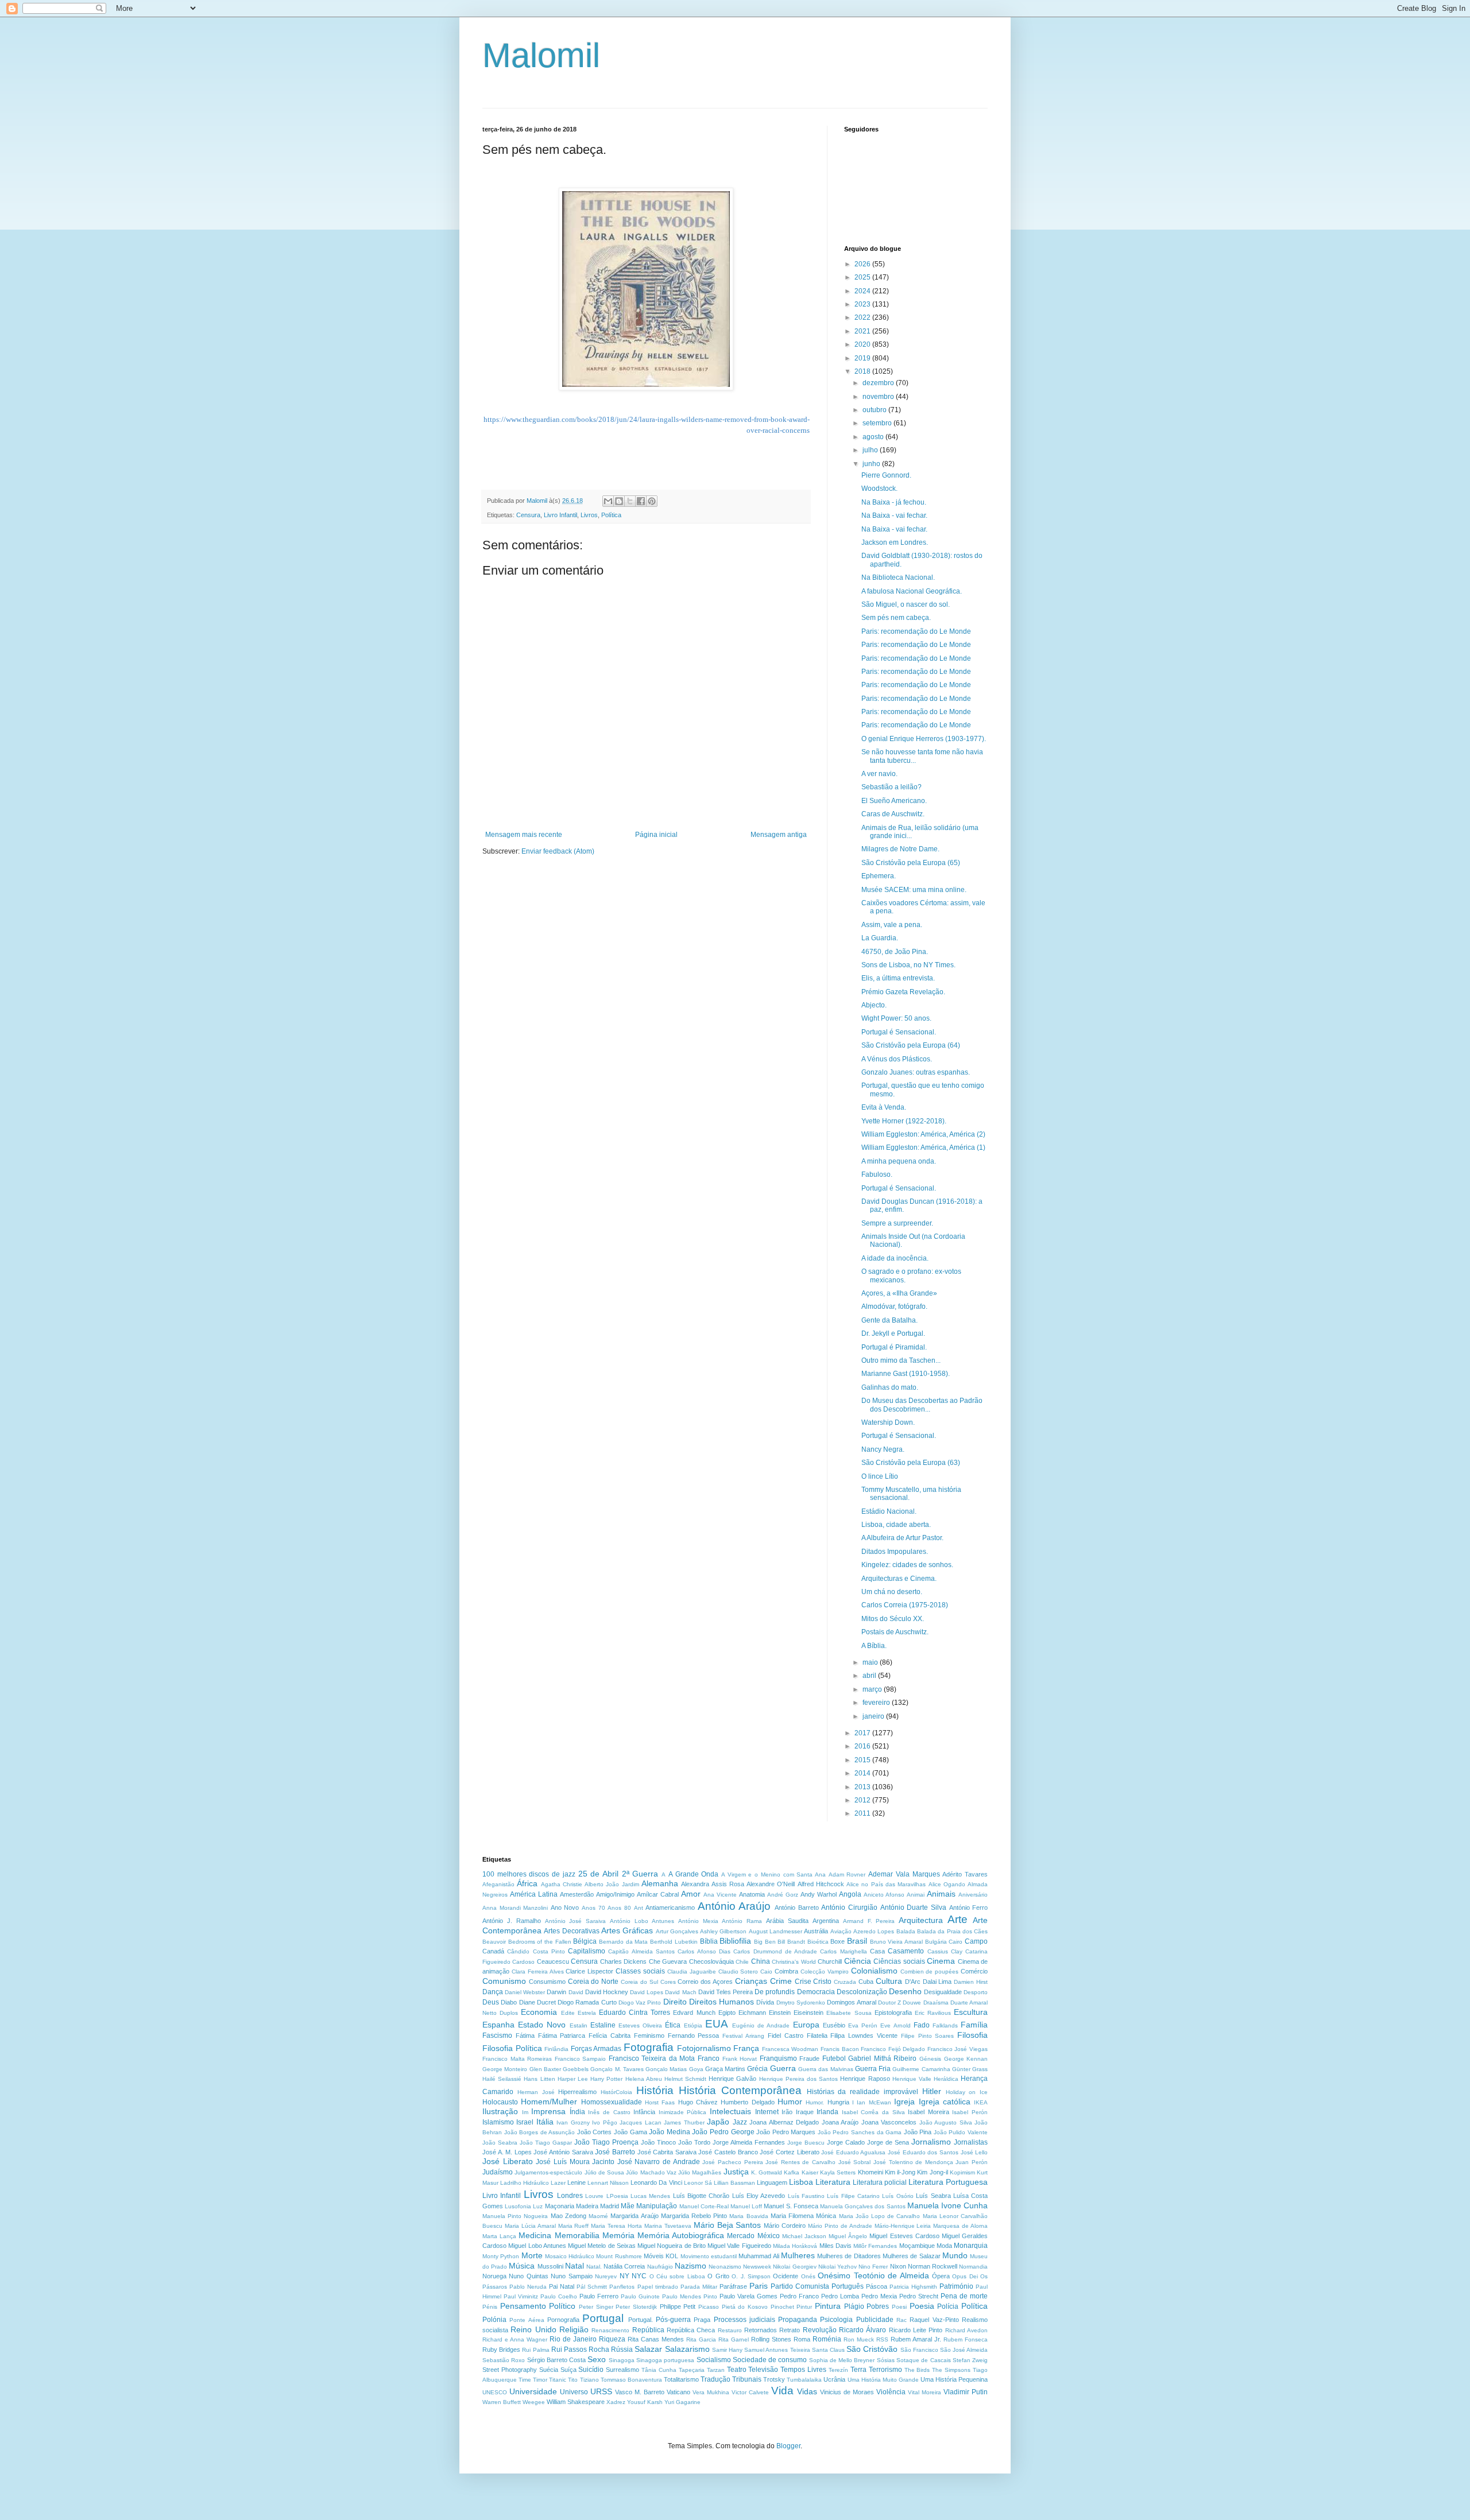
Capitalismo (587, 1951)
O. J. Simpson (751, 2276)
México (769, 2236)
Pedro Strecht (919, 2296)
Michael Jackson (804, 2236)
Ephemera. (879, 876)
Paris (759, 2286)
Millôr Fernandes (875, 2246)
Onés (808, 2276)
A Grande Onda (693, 1874)
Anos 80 (619, 1908)
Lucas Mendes (650, 2196)
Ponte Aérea (527, 2320)
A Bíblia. (874, 1646)
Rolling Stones (771, 2339)
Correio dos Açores (705, 1982)
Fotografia (649, 2047)
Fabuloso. (877, 1174)
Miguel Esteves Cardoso (904, 2236)
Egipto (727, 2013)
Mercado (741, 2236)
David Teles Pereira (726, 1992)
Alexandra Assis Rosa (713, 1884)
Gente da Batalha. (889, 1320)
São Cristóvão (872, 2349)
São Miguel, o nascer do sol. (906, 604)
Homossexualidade (612, 2102)
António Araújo (734, 1906)
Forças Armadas (596, 2049)
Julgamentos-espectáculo (548, 2172)
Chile (742, 1962)
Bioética (818, 1942)
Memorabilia (577, 2235)
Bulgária (936, 1942)
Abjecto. (874, 1005)
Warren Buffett (502, 2402)
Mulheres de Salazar (912, 2256)
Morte (532, 2255)
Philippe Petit (678, 2306)
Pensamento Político (538, 2306)
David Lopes (647, 1992)
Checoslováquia (711, 1961)
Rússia (622, 2350)
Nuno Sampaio (571, 2276)
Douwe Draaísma (925, 2003)
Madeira (587, 2206)
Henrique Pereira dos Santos (799, 2079)
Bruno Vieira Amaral (896, 1942)
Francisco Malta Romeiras (517, 2059)
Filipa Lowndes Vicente (864, 2036)
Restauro (730, 2330)
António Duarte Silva (913, 1908)
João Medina (670, 2132)
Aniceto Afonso (884, 1895)
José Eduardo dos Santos (923, 2152)
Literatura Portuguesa (948, 2182)
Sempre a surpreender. (897, 1223)
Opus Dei (965, 2276)
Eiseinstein (808, 2013)
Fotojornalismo (704, 2048)
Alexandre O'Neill (771, 1884)
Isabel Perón (970, 2112)
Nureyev (606, 2276)
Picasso (709, 2307)
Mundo (955, 2255)
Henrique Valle (912, 2079)
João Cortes (595, 2132)
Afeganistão (498, 1884)
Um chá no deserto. (892, 1592)
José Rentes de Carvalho (800, 2162)
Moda (944, 2246)
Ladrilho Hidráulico (525, 2183)
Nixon (898, 2266)
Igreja (904, 2102)
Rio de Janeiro (573, 2339)
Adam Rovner (847, 1875)
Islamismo (498, 2122)
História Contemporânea (740, 2090)
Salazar (648, 2349)
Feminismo (649, 2036)
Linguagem (772, 2182)
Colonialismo (874, 1971)
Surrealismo (622, 2370)
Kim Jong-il (932, 2172)
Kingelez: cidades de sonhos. (907, 1565)
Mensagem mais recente (524, 835)
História (655, 2090)
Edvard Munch (694, 2013)
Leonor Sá (698, 2183)
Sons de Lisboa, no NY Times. (908, 965)
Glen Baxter (545, 2069)
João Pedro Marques (786, 2132)
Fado (922, 2025)
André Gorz (783, 1895)
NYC (639, 2276)
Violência (891, 2392)
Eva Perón (863, 2025)
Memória (618, 2235)
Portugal (603, 2318)
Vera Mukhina (711, 2392)
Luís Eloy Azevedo (759, 2196)
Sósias (886, 2360)
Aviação (841, 1931)
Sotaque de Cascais (924, 2360)
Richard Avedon (966, 2330)
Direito (675, 2002)
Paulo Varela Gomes (748, 2296)
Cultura (889, 1981)
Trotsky (774, 2379)
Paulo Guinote (640, 2296)
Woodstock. (879, 489)
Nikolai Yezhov (837, 2267)
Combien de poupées (930, 1972)
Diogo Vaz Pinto (640, 2003)
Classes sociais (640, 1971)
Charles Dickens (623, 1961)
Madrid (610, 2206)
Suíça (568, 2370)
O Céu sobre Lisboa (677, 2276)
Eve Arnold (895, 2025)
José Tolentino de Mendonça (913, 2162)
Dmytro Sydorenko (801, 2003)
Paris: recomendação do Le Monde (916, 631)
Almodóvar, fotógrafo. (894, 1306)
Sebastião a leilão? (891, 787)
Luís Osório (898, 2196)
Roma (802, 2339)
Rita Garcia (701, 2339)
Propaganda (798, 2320)
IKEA (981, 2102)
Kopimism (962, 2172)
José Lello (974, 2152)
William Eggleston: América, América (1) (923, 1147)
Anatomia (752, 1894)
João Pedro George (723, 2132)
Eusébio (834, 2025)
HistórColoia (616, 2092)
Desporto (976, 1992)
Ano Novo (565, 1908)
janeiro (874, 1716)
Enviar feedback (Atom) (558, 851)
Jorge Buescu (806, 2143)
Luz (538, 2206)
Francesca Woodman (790, 2049)
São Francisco (919, 2350)
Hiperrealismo (577, 2092)
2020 (863, 344)
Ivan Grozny (573, 2122)
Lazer (558, 2183)
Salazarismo (687, 2349)
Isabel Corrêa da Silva (873, 2112)
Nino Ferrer (873, 2267)
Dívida (765, 2002)
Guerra (783, 2068)
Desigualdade (943, 1992)
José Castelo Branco (728, 2152)
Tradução (715, 2379)
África (527, 1883)
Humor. (815, 2102)
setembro (878, 423)
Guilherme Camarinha (921, 2069)
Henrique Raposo (865, 2079)
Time (525, 2380)
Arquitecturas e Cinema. (899, 1579)
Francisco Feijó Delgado (893, 2049)
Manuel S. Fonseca (791, 2206)
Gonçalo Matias (666, 2069)
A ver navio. (879, 774)
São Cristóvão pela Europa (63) (911, 1463)
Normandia (973, 2267)
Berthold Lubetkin (674, 1942)
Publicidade (875, 2320)
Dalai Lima (937, 1982)
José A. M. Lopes (507, 2152)
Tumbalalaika (804, 2380)
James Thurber (684, 2122)
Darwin (556, 1992)
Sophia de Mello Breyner (842, 2360)
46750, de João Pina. (895, 952)
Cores (668, 1982)
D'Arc (913, 1982)
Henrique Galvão (732, 2079)
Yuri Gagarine (682, 2402)
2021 (863, 331)
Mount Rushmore (619, 2256)
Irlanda (827, 2112)
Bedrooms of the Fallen (540, 1942)
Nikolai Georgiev (794, 2267)
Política (611, 515)
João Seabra (500, 2143)
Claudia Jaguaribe (692, 1972)
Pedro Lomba (840, 2296)
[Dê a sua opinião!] (619, 501)
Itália (545, 2122)
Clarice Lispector (589, 1971)
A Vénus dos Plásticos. (897, 1059)
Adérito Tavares (965, 1874)
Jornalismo (931, 2142)
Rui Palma (535, 2350)
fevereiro (877, 1703)
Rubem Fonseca (966, 2339)
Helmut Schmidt (685, 2079)
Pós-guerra (673, 2320)
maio (871, 1662)
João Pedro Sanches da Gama (860, 2132)
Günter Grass (970, 2069)
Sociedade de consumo (770, 2360)
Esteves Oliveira (640, 2025)
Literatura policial (880, 2182)
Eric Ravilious (933, 2013)
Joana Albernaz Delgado (784, 2122)
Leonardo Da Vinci (656, 2182)
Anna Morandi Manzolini (515, 1908)
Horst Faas (660, 2102)
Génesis (930, 2059)
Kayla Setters (838, 2172)
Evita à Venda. (884, 1107)
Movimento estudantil (709, 2256)
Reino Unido (533, 2329)
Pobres (878, 2306)
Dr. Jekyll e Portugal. (893, 1333)
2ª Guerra (640, 1874)
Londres (570, 2196)
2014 (863, 1773)
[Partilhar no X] (630, 501)
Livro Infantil (560, 515)
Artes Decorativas (571, 1931)
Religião (574, 2329)
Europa (806, 2025)
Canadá (493, 1951)
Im (525, 2112)
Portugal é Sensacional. (899, 1032)
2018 (863, 371)
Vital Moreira (924, 2392)
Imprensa (548, 2111)
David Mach (680, 1992)
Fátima (525, 2036)
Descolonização (862, 1992)
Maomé (598, 2216)
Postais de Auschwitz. (895, 1632)
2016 (863, 1746)
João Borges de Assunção (540, 2132)
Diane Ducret (537, 2002)
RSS (882, 2339)
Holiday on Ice (967, 2092)
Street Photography (510, 2370)
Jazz (740, 2122)
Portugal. (641, 2320)
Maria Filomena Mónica (803, 2216)
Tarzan (716, 2370)
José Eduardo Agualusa (853, 2152)
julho (871, 450)
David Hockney (607, 1992)
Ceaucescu (553, 1961)
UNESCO (495, 2392)
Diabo (509, 2002)
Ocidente (786, 2276)
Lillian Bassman (734, 2183)
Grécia (757, 2069)
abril (870, 1676)
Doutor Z (889, 2003)
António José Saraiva (576, 1921)
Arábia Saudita (787, 1921)
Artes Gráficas (627, 1930)
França (746, 2048)
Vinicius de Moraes (847, 2392)
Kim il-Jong (900, 2172)
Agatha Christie (562, 1884)
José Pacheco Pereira (732, 2162)
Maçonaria (560, 2206)
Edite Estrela (579, 2013)
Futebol (834, 2058)
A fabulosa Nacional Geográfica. (912, 591)
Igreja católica (945, 2102)
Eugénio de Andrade (761, 2025)
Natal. (594, 2267)
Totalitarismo (681, 2379)
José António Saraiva (563, 2152)
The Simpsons (951, 2370)
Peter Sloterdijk (636, 2307)
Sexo (597, 2359)
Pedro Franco (799, 2296)
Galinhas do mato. (890, 1387)
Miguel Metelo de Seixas (602, 2246)
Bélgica (585, 1941)
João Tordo (694, 2142)
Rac (902, 2320)
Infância (644, 2112)
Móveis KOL (661, 2256)
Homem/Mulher (549, 2102)
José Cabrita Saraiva (667, 2152)
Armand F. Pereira (869, 1921)
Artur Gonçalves (677, 1931)
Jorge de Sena (888, 2142)
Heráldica (946, 2079)
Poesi (899, 2307)
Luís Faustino (806, 2196)
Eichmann (752, 2013)
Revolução (820, 2330)
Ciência (858, 1961)
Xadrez (616, 2402)
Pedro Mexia (879, 2296)
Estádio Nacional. (889, 1511)
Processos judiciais (744, 2320)
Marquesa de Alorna (960, 2226)
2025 (863, 277)
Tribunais (747, 2379)
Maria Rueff (574, 2226)
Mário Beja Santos (728, 2225)
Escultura (971, 2012)
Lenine (577, 2182)
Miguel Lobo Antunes (537, 2246)
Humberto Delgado (747, 2102)
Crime (781, 1981)
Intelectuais (730, 2111)
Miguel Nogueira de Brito (672, 2246)
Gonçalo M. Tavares (617, 2069)
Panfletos (622, 2287)
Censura (528, 515)
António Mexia (698, 1921)
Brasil (857, 1941)
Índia (577, 2112)
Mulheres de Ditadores (849, 2256)
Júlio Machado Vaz (651, 2172)
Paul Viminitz (521, 2296)
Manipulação (657, 2206)
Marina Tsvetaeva (668, 2226)
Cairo (955, 1942)
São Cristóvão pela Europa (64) (911, 1045)
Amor (691, 1894)
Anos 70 (593, 1908)
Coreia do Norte (593, 1982)
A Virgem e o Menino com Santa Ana (773, 1875)
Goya (696, 2069)
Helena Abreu (644, 2079)
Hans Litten (539, 2079)
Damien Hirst (971, 1982)
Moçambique (917, 2246)
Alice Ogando (947, 1884)
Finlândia (556, 2049)
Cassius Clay (945, 1951)
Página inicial (656, 835)
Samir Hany (727, 2350)
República (648, 2330)
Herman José (536, 2092)
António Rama (742, 1921)
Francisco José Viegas (958, 2049)
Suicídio (591, 2370)
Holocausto (500, 2102)
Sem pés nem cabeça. (896, 618)
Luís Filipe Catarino (853, 2196)
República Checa (691, 2330)
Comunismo (504, 1981)
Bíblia (709, 1941)
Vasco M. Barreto (640, 2392)
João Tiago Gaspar (546, 2143)
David (576, 1992)
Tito (573, 2380)
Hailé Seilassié (502, 2079)
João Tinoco (658, 2142)
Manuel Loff (746, 2206)
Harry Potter (606, 2079)
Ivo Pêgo (604, 2122)
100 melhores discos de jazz (529, 1874)
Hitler (932, 2091)
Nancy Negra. (883, 1449)
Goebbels (576, 2069)
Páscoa (877, 2286)
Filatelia (817, 2036)
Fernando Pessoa (694, 2036)
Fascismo (497, 2036)
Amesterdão (577, 1894)
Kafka (792, 2172)
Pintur (804, 2307)
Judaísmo (498, 2172)
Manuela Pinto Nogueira (515, 2216)
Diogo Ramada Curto (587, 2002)
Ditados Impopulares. (895, 1552)
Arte (958, 1919)
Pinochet (782, 2307)
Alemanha (660, 1883)
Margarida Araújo (634, 2216)
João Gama (630, 2132)
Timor (540, 2380)
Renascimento (610, 2330)
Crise (803, 1982)
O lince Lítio (880, 1476)
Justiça (736, 2172)
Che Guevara (668, 1961)
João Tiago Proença (606, 2142)
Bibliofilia (735, 1941)
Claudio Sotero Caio (746, 1972)
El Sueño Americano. (894, 801)
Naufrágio (660, 2267)
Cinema (941, 1961)
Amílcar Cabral (658, 1894)
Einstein (780, 2013)
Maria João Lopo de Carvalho (880, 2216)
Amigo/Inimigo (615, 1894)
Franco (709, 2058)
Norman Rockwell (933, 2266)
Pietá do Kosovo (745, 2307)
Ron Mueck (859, 2339)
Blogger (788, 2446)
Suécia (549, 2370)
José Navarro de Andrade (659, 2162)
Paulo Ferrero (599, 2296)
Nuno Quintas (528, 2276)
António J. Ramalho (512, 1921)
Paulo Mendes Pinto (690, 2296)
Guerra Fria (873, 2069)
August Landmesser (775, 1931)
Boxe (837, 1941)
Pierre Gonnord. (886, 475)
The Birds (917, 2370)
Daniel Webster (525, 1992)
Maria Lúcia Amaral (530, 2226)
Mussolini (550, 2266)
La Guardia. (880, 938)
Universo (574, 2392)
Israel (525, 2122)
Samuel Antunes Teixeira (777, 2350)
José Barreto (615, 2152)
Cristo (822, 1982)
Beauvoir (494, 1942)
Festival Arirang (743, 2036)
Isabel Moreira (929, 2112)
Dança (493, 1992)
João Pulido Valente (961, 2132)
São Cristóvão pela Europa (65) (911, 863)
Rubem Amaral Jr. (916, 2339)
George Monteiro (505, 2069)
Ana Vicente (720, 1895)
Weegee (534, 2402)
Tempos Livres (803, 2370)
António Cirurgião (849, 1908)
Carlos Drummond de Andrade (775, 1951)
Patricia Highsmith (913, 2287)
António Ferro (969, 1908)
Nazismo (690, 2266)
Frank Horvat (740, 2059)
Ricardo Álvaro (862, 2330)
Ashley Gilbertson (723, 1931)
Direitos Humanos (722, 2002)
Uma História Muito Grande (883, 2380)
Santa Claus (828, 2350)
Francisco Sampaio (581, 2059)
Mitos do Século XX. (893, 1619)
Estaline (603, 2025)
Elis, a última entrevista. (898, 978)
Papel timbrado (658, 2287)
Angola (850, 1894)
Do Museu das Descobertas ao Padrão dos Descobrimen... (922, 1405)
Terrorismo (885, 2370)
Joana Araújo (840, 2122)
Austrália (816, 1931)
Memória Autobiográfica (681, 2235)
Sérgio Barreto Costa (557, 2360)
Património (956, 2286)
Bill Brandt (791, 1942)
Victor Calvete (750, 2392)
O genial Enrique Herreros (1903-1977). (924, 739)
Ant (639, 1908)
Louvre (594, 2196)
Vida (782, 2391)
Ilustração (500, 2111)
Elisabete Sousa (849, 2013)
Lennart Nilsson (608, 2183)
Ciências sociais (899, 1961)
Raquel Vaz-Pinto (934, 2320)
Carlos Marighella (843, 1951)
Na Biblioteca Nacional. (898, 577)
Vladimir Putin (966, 2392)
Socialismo (714, 2360)
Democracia (816, 1992)
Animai (916, 1895)
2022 (863, 317)
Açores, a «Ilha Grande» (899, 1293)
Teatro (737, 2370)
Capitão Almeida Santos (641, 1951)
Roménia (827, 2339)
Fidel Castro (786, 2036)
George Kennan (966, 2059)
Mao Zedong (568, 2216)
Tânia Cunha (659, 2370)
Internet (767, 2112)
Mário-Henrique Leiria (903, 2226)
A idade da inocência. (895, 1258)
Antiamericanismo (670, 1908)
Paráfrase (733, 2286)
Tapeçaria (692, 2370)
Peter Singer (596, 2307)
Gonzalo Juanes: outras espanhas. (916, 1072)
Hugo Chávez (698, 2102)
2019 (863, 358)
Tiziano (589, 2380)
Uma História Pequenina (954, 2379)
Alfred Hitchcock (821, 1884)
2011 (863, 1813)
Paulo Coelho (559, 2296)
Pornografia (563, 2320)
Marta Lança (499, 2236)
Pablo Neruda (528, 2287)
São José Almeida (964, 2350)
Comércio (974, 1971)
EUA (717, 2024)
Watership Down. (888, 1422)
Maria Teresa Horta (616, 2226)
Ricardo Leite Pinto (916, 2330)
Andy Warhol (819, 1894)
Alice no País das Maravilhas (886, 1884)
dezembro (879, 383)
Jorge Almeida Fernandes (749, 2142)
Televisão (763, 2370)
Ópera (941, 2276)
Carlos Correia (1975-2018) (905, 1605)
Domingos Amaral (851, 2002)
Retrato (790, 2330)
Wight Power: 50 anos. (896, 1018)
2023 (863, 304)
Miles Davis (835, 2246)
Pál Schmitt (592, 2287)
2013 (863, 1787)
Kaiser (810, 2172)
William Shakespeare (576, 2402)
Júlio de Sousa (605, 2172)
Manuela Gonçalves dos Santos (863, 2206)
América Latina (534, 1894)
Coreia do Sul (639, 1982)
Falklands (945, 2025)
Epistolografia (893, 2013)
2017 (863, 1733)
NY (624, 2276)
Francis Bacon (840, 2049)
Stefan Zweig (970, 2360)
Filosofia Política (512, 2048)
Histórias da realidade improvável (862, 2092)
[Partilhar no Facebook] (641, 501)
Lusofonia (518, 2206)
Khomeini (871, 2172)
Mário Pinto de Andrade (840, 2226)
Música (522, 2266)
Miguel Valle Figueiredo (739, 2246)
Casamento (906, 1951)
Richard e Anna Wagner (515, 2339)
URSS (601, 2391)
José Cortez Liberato (789, 2152)
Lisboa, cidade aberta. (896, 1525)
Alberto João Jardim (612, 1884)
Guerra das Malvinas (826, 2069)
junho (872, 464)
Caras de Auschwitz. (893, 814)
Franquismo (778, 2058)
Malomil (541, 55)
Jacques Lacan (640, 2122)
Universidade (533, 2391)
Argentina (826, 1921)
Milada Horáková (795, 2246)
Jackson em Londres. (895, 542)
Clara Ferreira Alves (538, 1972)
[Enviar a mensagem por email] (608, 501)
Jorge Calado (846, 2142)
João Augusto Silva (946, 2122)
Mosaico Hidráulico (570, 2256)
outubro (875, 410)
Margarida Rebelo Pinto (694, 2216)
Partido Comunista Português (817, 2286)
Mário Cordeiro (785, 2226)
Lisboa (801, 2182)
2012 (863, 1800)
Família (974, 2025)
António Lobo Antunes (642, 1921)
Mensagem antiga (779, 835)
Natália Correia (624, 2266)
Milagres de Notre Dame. (900, 849)
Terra (858, 2370)
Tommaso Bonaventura (631, 2380)
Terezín (838, 2370)
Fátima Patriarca (562, 2036)
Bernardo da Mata (623, 1942)
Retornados (761, 2330)
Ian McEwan (874, 2102)
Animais (941, 1894)
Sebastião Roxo (504, 2360)
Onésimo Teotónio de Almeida (873, 2275)
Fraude (809, 2058)
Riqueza (612, 2339)
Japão (718, 2122)
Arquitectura (921, 1920)
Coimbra (786, 1971)
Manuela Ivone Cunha (947, 2205)
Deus (491, 2002)
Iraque (805, 2112)
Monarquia (971, 2246)
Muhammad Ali (759, 2256)
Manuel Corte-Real (704, 2206)
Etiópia (693, 2025)
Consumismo (547, 1982)
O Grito (718, 2276)
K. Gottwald (767, 2172)
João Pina (918, 2132)
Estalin (579, 2025)
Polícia (948, 2306)
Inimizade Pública (683, 2112)
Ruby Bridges (501, 2350)
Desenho (905, 1991)
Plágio (854, 2306)
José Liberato (508, 2161)
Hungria (838, 2102)
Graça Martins (725, 2069)
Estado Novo (542, 2025)
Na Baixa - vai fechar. (894, 515)
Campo (976, 1941)
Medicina (535, 2235)
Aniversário (973, 1895)
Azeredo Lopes (874, 1931)
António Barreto (797, 1908)
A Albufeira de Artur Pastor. (902, 1538)
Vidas (807, 2391)
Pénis (490, 2307)
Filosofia (972, 2035)
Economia (539, 2012)
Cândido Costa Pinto (536, 1951)
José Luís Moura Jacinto (575, 2162)
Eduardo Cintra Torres (635, 2013)
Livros (589, 515)
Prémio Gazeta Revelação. (903, 992)
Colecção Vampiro (825, 1972)
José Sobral (855, 2162)
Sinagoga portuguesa (665, 2360)
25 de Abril (598, 1874)
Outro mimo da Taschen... (901, 1360)
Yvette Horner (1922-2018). (904, 1121)
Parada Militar (699, 2287)
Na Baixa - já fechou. (894, 502)
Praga (702, 2320)
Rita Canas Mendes (656, 2339)
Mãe (628, 2206)
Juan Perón (972, 2162)
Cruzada (845, 1982)
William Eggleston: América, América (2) (923, 1134)
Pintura (828, 2306)
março (873, 1689)
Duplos (509, 2013)
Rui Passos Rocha (580, 2350)
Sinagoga (622, 2360)
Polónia (494, 2320)
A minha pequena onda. (899, 1161)
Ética (673, 2025)
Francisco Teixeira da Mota (652, 2058)
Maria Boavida (748, 2216)
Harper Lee (573, 2079)
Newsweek (757, 2267)
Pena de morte (964, 2296)
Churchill (830, 1961)
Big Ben (765, 1942)
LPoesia (617, 2196)
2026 (863, 264)
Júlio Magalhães (700, 2172)
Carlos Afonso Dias (704, 1951)
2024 (863, 291)
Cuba (866, 1982)
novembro (879, 397)
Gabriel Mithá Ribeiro (882, 2058)
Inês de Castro (609, 2112)
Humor (790, 2102)
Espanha (498, 2025)
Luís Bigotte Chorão (701, 2196)
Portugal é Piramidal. (894, 1347)
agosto (874, 437)
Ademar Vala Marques (904, 1874)
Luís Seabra (933, 2196)
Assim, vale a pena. (892, 925)
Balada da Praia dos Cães (952, 1931)
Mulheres (798, 2255)
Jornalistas (971, 2142)
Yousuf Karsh (645, 2402)
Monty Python (501, 2256)
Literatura (833, 2182)
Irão (787, 2112)
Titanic (558, 2380)
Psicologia (836, 2320)
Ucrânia (834, 2379)
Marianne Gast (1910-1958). (906, 1374)
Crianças (751, 1981)
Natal (575, 2266)
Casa (877, 1951)
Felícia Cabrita (610, 2036)
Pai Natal (562, 2286)
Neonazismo (725, 2267)
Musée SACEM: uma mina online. (914, 890)
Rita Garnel (734, 2339)
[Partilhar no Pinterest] (652, 501)
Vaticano (678, 2392)
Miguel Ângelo (848, 2236)
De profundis (775, 1992)
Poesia (922, 2306)
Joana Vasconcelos (889, 2122)
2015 (863, 1760)
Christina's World (794, 1962)
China (761, 1961)
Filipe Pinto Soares (928, 2036)
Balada (906, 1931)
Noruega (494, 2276)
